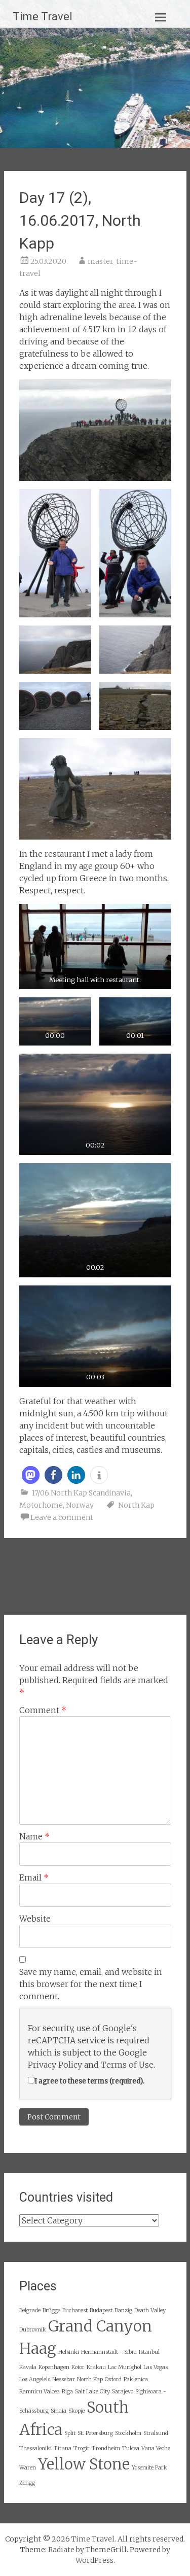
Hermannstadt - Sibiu (109, 2352)
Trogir (82, 2448)
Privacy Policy (55, 2065)
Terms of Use (127, 2065)
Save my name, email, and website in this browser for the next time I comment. (91, 1984)
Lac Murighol (125, 2367)
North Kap (136, 1505)
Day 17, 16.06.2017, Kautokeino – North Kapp (44, 1577)
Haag (38, 2348)
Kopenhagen (54, 2367)
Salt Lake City (92, 2392)
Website (35, 1919)
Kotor (78, 2367)
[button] (31, 1475)
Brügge (51, 2310)
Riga (67, 2392)
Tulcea (131, 2448)
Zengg (27, 2483)
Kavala (28, 2367)
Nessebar (64, 2379)
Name (34, 1836)
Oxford (113, 2379)
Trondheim (106, 2448)
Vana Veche (156, 2448)
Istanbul (149, 2352)
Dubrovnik (33, 2330)
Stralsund (156, 2433)
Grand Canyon (100, 2326)
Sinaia (59, 2411)
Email (34, 1877)
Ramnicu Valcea (40, 2392)
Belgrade (30, 2310)
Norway (80, 1505)
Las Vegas (156, 2367)
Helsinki (69, 2352)
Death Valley (150, 2310)
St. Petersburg (95, 2433)
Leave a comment (62, 1517)
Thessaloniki (35, 2448)
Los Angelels (35, 2379)
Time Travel (43, 16)
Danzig (123, 2310)
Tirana (63, 2448)
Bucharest (75, 2310)
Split (70, 2433)
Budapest (101, 2310)
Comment (43, 1710)
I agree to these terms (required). (89, 2081)
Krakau (96, 2367)
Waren (28, 2468)
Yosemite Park (149, 2468)
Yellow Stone (84, 2464)
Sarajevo (123, 2392)
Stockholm (128, 2433)
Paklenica (136, 2379)
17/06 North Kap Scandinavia (81, 1493)
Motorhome (41, 1505)
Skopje (77, 2411)
